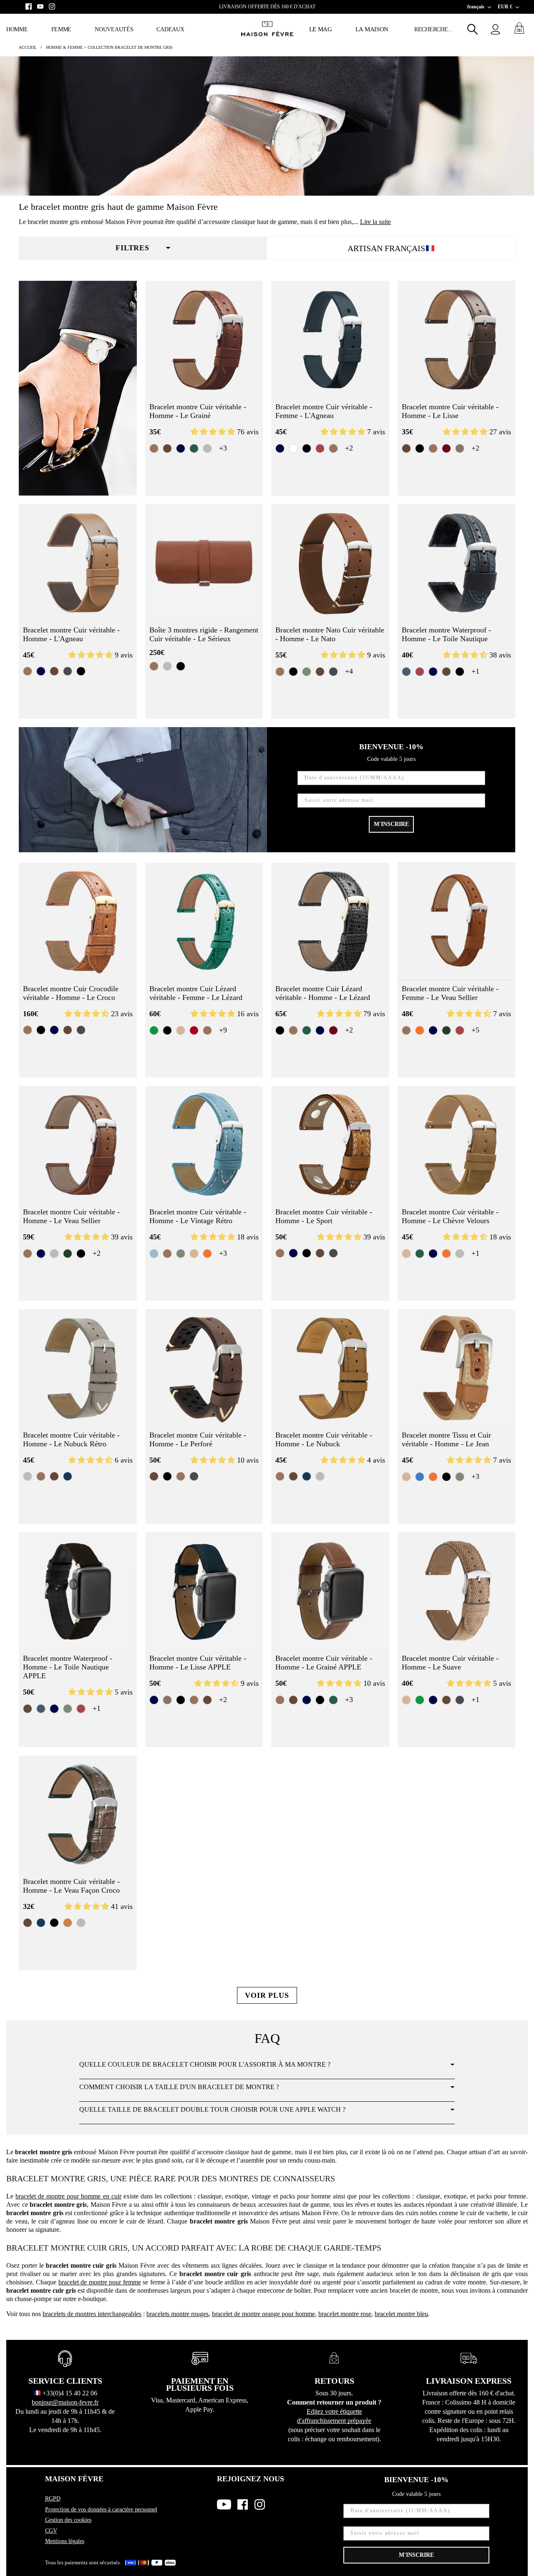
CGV (51, 2531)
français (476, 7)
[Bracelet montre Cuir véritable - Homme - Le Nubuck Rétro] (78, 1368)
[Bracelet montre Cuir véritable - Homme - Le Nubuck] (330, 1368)
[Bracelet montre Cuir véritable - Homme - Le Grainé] (204, 340)
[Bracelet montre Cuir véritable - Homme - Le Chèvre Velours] (457, 1145)
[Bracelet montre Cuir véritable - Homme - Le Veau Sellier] (78, 1145)
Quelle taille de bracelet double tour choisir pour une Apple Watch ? (212, 2109)
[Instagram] (52, 6)
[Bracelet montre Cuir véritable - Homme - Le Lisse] (457, 340)
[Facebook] (29, 6)
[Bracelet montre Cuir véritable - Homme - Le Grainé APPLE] (330, 1591)
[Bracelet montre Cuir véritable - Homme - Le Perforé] (204, 1368)
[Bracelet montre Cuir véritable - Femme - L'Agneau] (330, 340)
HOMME (17, 29)
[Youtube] (40, 6)
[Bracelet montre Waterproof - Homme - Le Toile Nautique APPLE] (78, 1591)
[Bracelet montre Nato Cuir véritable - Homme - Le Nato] (330, 563)
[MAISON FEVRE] (267, 29)
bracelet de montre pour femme (100, 2282)
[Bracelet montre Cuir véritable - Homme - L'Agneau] (78, 563)
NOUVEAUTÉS (114, 29)
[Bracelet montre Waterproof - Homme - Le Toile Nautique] (457, 563)
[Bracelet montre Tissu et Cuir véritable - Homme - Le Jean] (457, 1368)
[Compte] (495, 29)
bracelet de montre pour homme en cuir (68, 2196)
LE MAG (321, 29)
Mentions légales (65, 2541)
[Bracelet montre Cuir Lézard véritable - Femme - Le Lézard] (204, 922)
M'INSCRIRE (391, 824)
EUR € (505, 7)
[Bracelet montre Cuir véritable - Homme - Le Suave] (457, 1591)
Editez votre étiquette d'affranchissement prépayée (334, 2416)
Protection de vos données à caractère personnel (101, 2509)
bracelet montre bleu (401, 2314)
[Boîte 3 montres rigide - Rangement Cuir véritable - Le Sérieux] (204, 563)
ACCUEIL (28, 47)
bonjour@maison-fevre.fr (65, 2402)
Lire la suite (375, 222)
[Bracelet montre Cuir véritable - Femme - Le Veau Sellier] (457, 922)
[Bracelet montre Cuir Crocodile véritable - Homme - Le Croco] (78, 922)
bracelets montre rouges (178, 2314)
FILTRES (132, 248)
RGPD (53, 2499)
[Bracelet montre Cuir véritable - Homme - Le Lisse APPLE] (204, 1591)
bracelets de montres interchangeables (92, 2314)
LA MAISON (372, 29)
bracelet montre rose (345, 2314)
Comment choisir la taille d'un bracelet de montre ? (179, 2087)
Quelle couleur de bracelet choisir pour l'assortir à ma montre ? (205, 2064)
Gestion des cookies (68, 2520)
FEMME (62, 29)
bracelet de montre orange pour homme (263, 2314)
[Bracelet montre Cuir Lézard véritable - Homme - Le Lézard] (330, 922)
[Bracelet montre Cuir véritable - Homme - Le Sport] (330, 1145)
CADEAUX (170, 29)
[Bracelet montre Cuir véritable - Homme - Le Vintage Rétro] (204, 1145)
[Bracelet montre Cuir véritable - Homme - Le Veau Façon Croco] (78, 1814)
